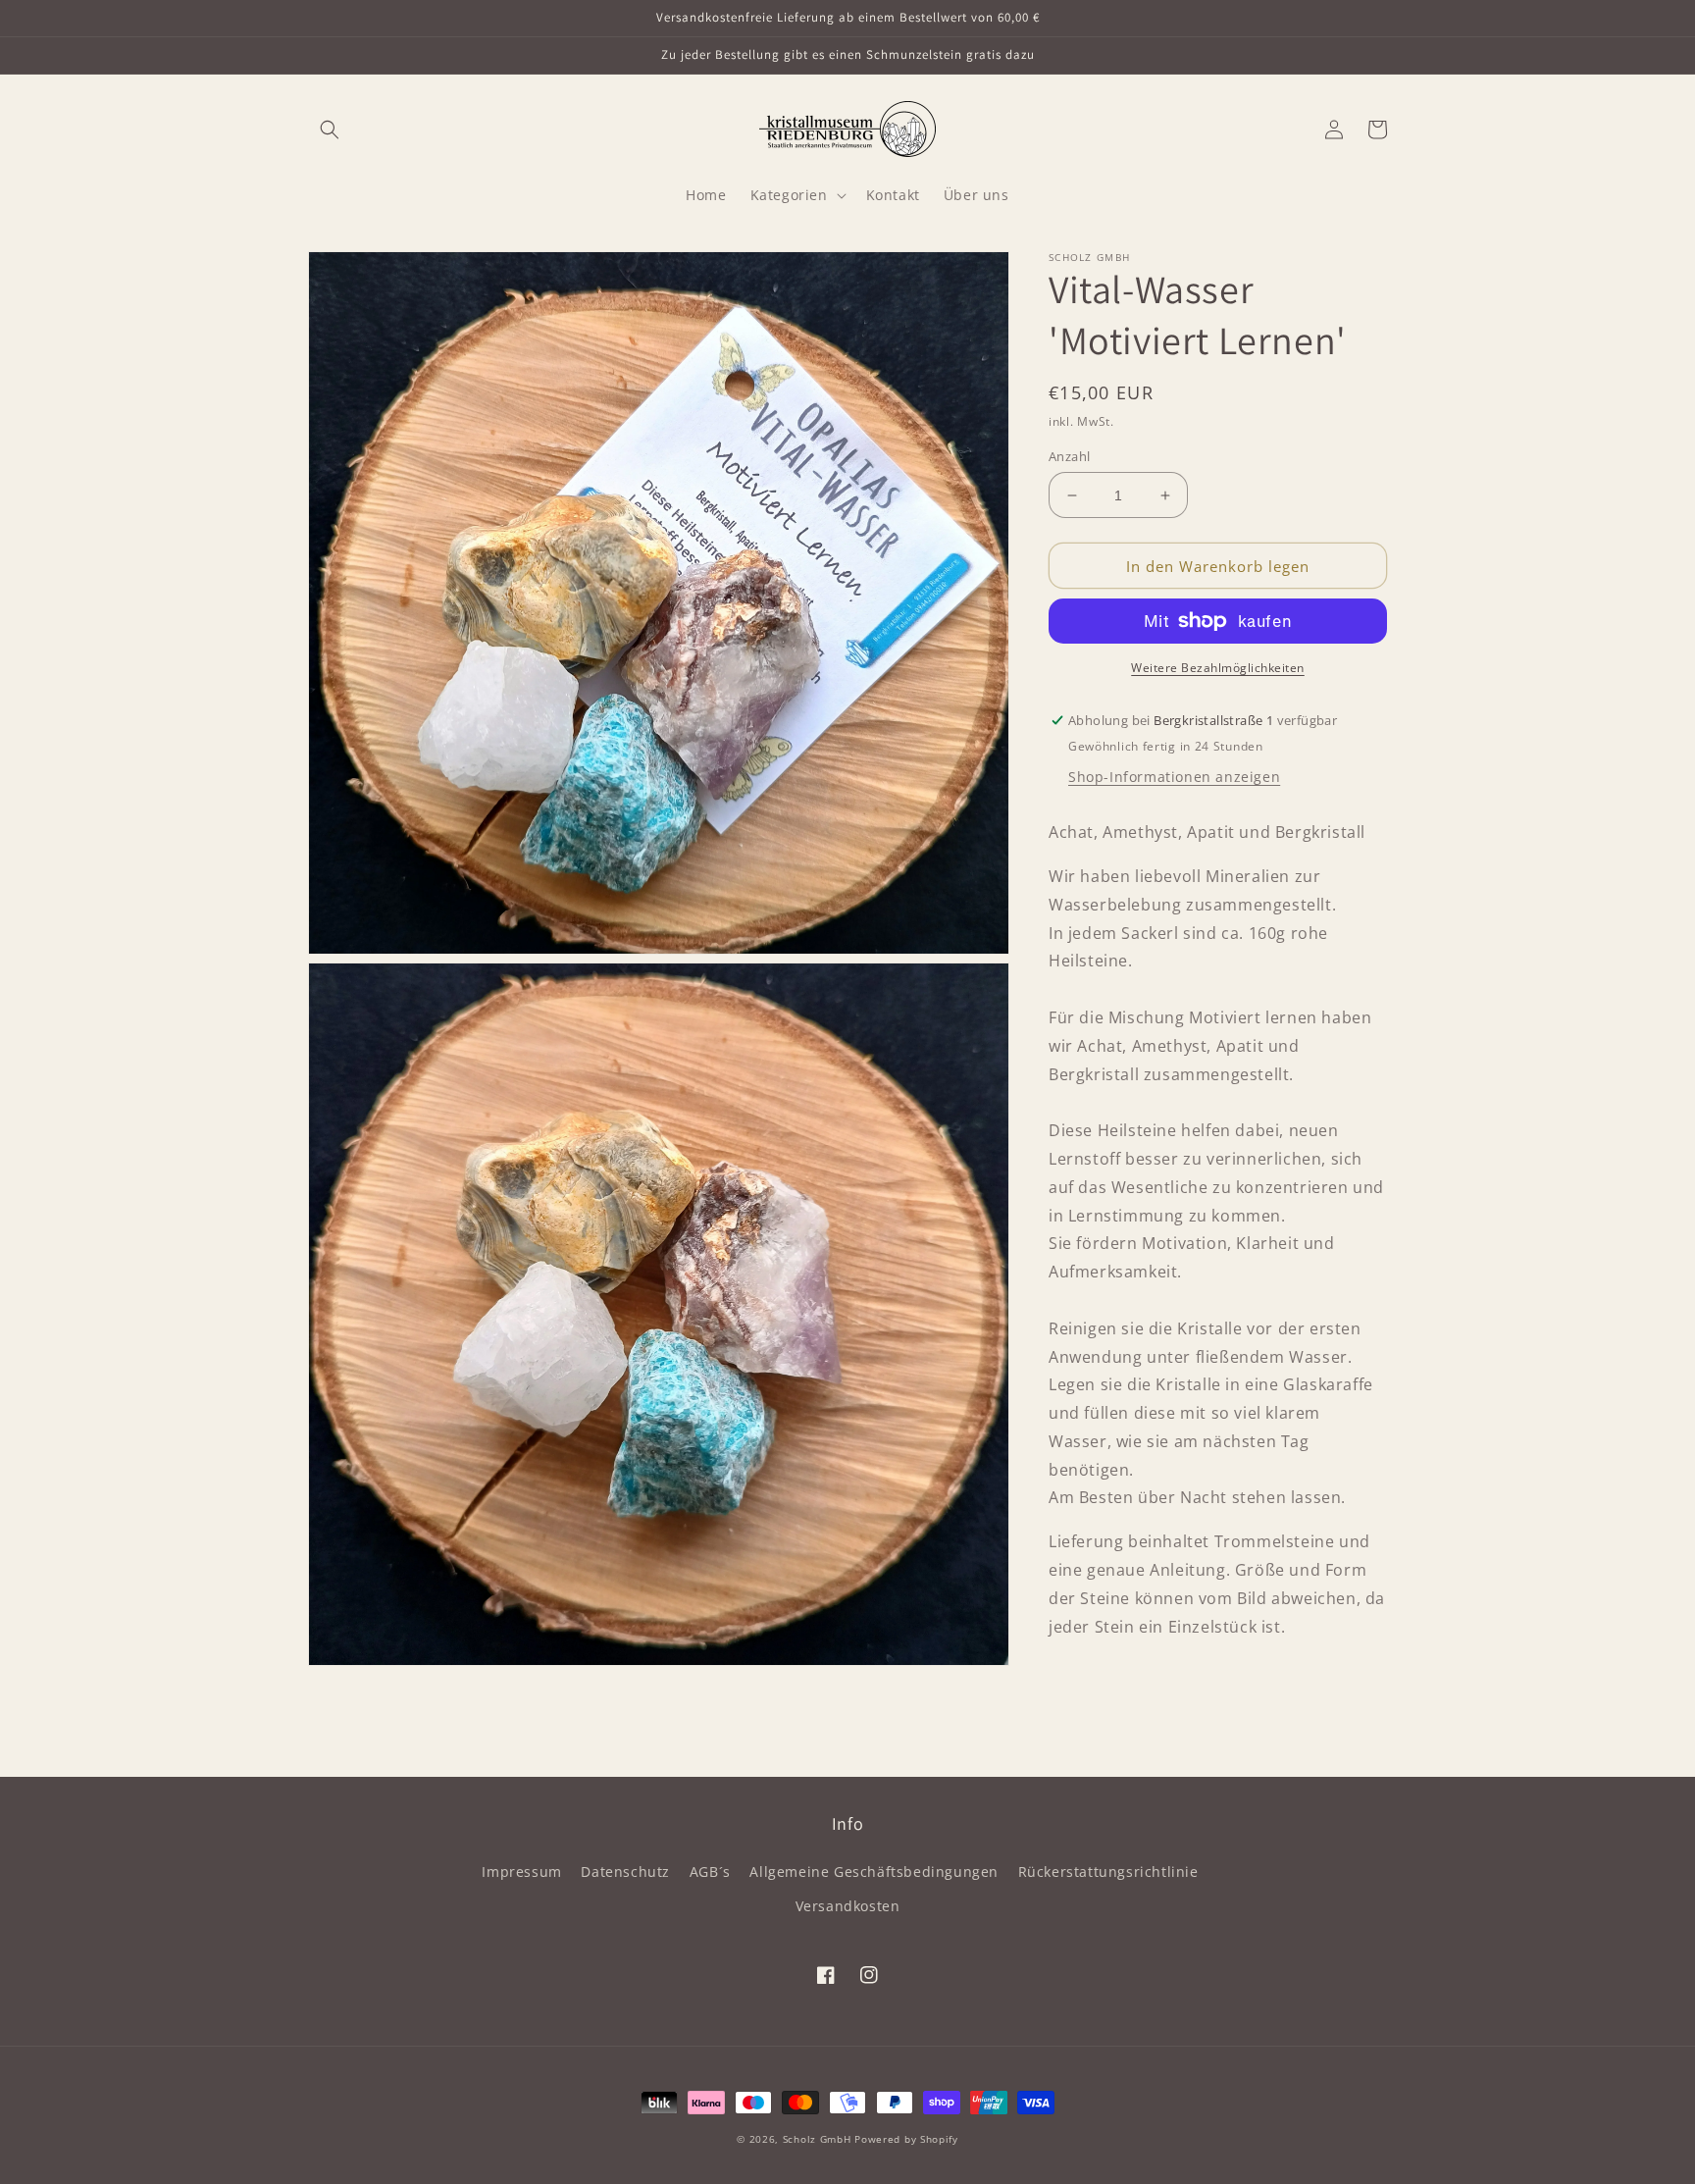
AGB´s (710, 1872)
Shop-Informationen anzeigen (1174, 777)
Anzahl (1069, 456)
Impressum (521, 1872)
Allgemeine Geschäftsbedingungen (874, 1872)
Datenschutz (625, 1872)
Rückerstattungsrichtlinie (1108, 1872)
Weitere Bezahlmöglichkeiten (1218, 668)
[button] (330, 130)
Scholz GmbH (817, 2139)
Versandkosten (848, 1906)
